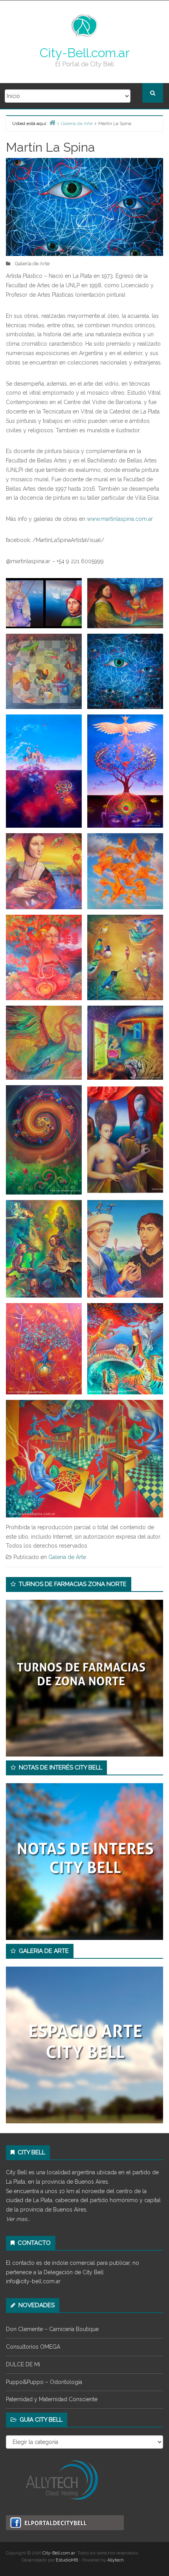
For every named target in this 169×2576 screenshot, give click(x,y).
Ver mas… (18, 2219)
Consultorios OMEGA (33, 2347)
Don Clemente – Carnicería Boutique (52, 2329)
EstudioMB (67, 2560)
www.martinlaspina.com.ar (120, 519)
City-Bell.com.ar (85, 53)
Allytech (116, 2560)
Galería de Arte (32, 264)
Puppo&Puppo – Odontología (44, 2382)
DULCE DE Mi (23, 2364)
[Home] (52, 122)
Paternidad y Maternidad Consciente (52, 2399)
